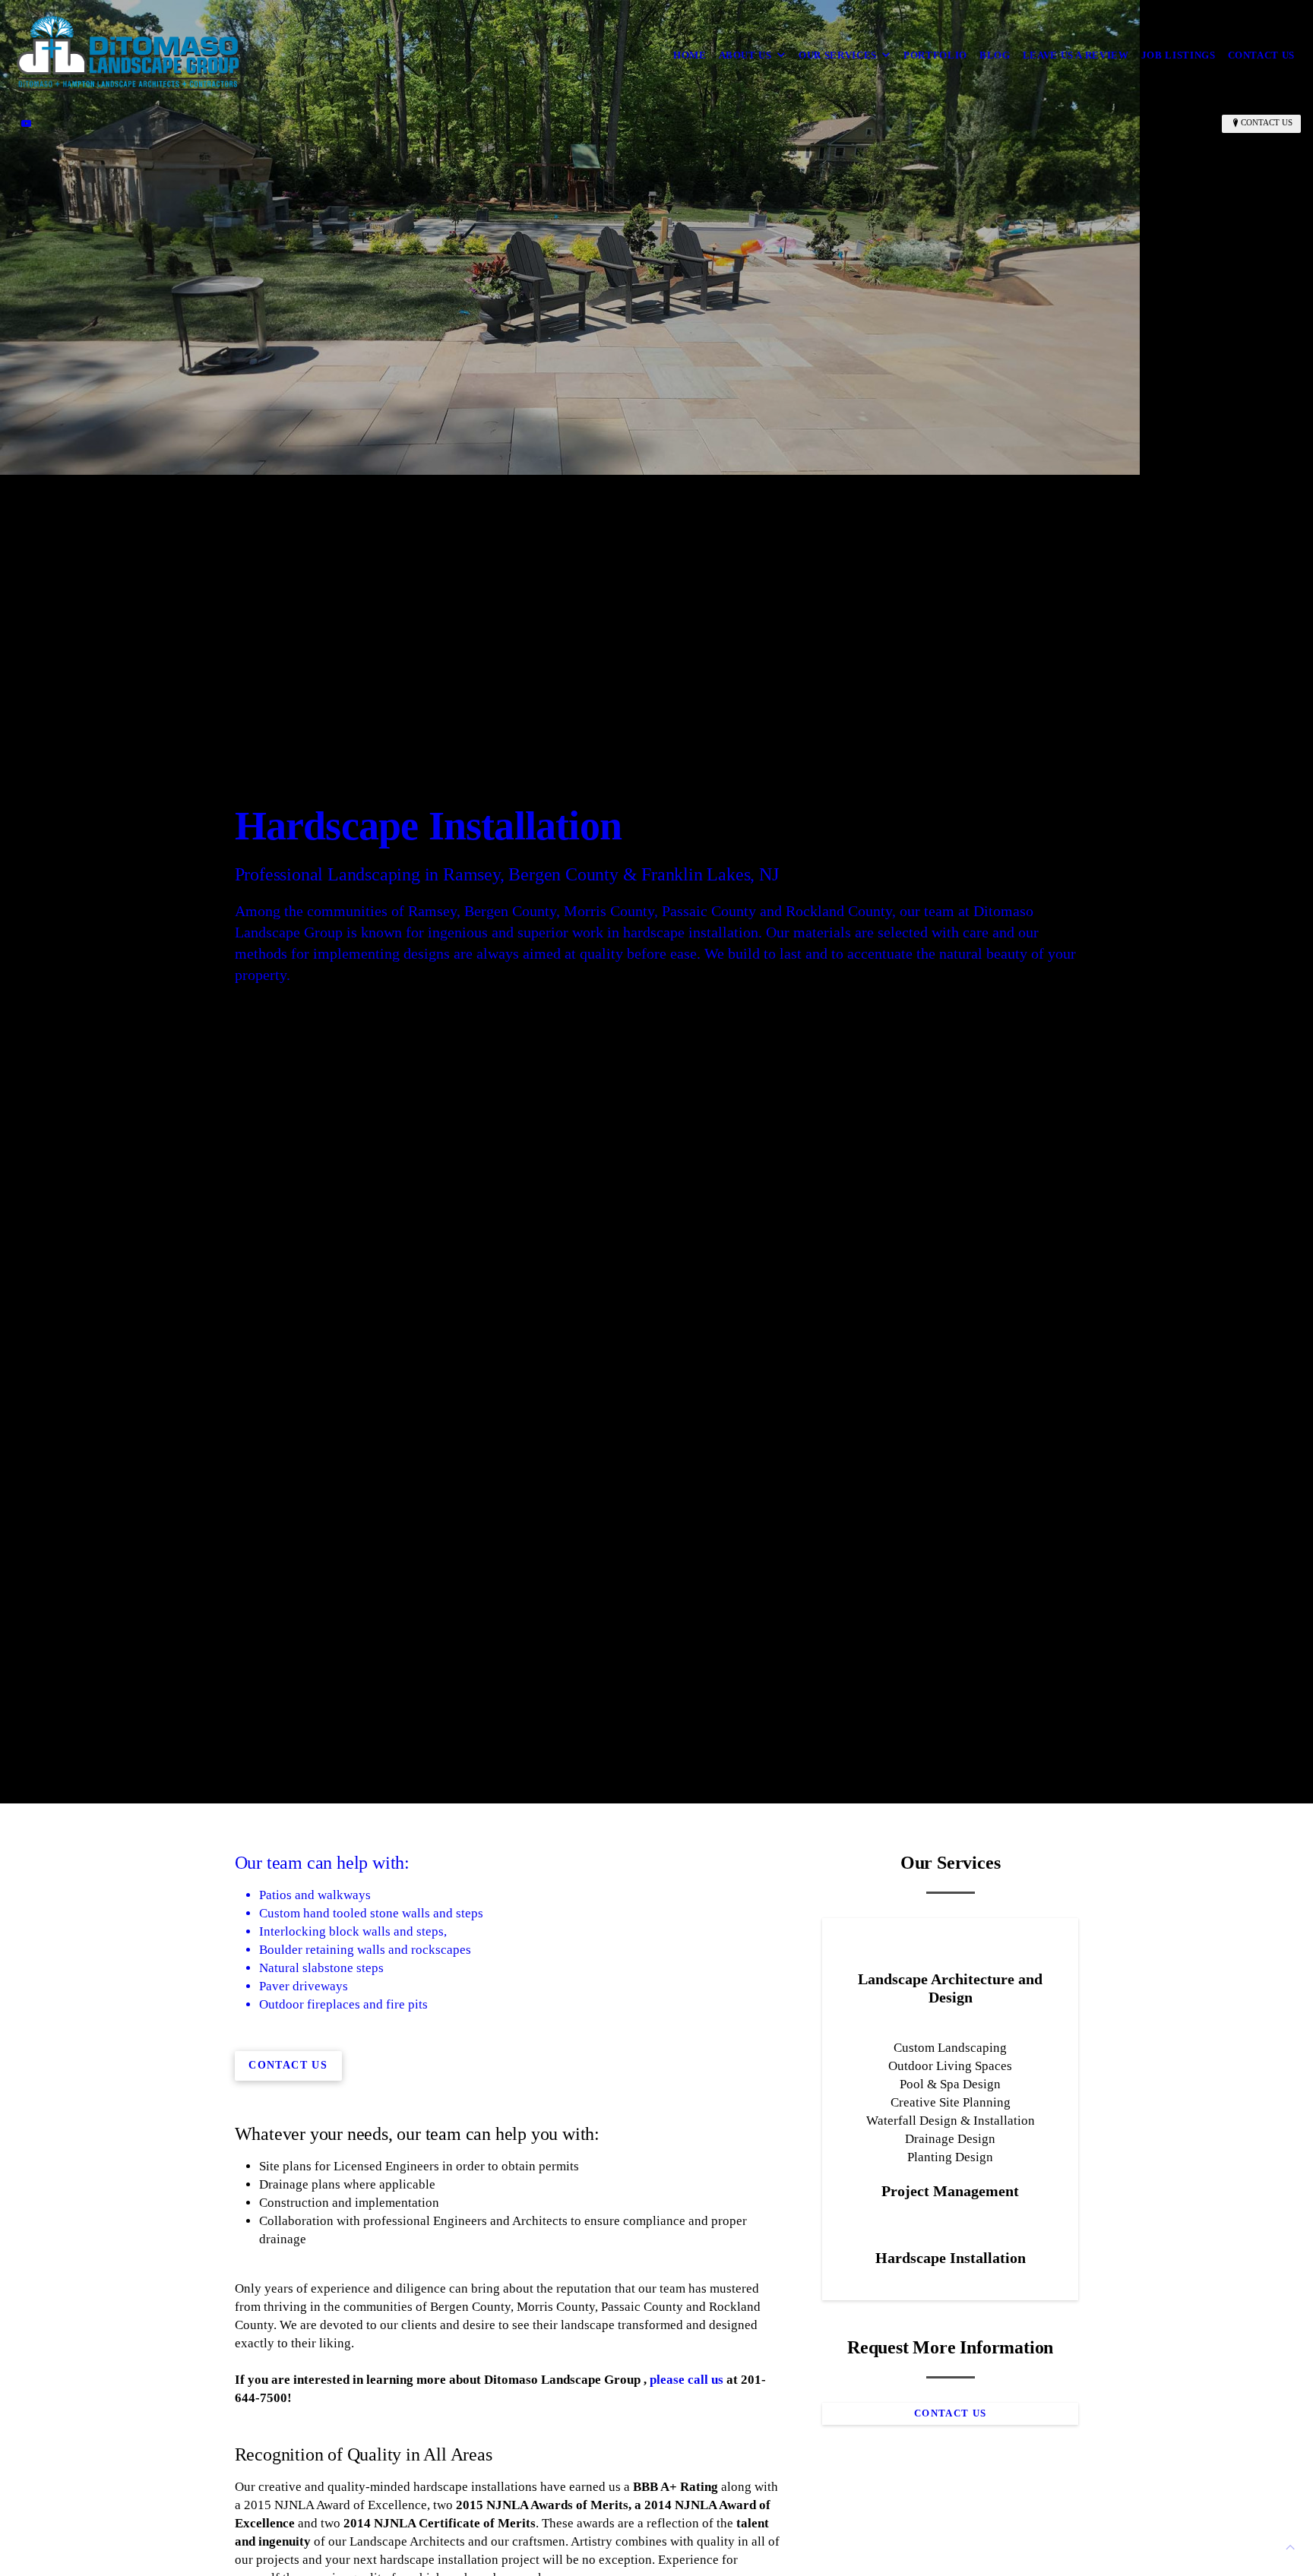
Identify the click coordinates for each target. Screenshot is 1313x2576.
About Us (745, 55)
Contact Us (1262, 55)
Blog (995, 55)
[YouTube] (26, 123)
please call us (687, 2380)
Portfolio (935, 55)
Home (690, 55)
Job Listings (1179, 55)
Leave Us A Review (1076, 55)
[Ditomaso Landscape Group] (128, 55)
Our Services (838, 55)
